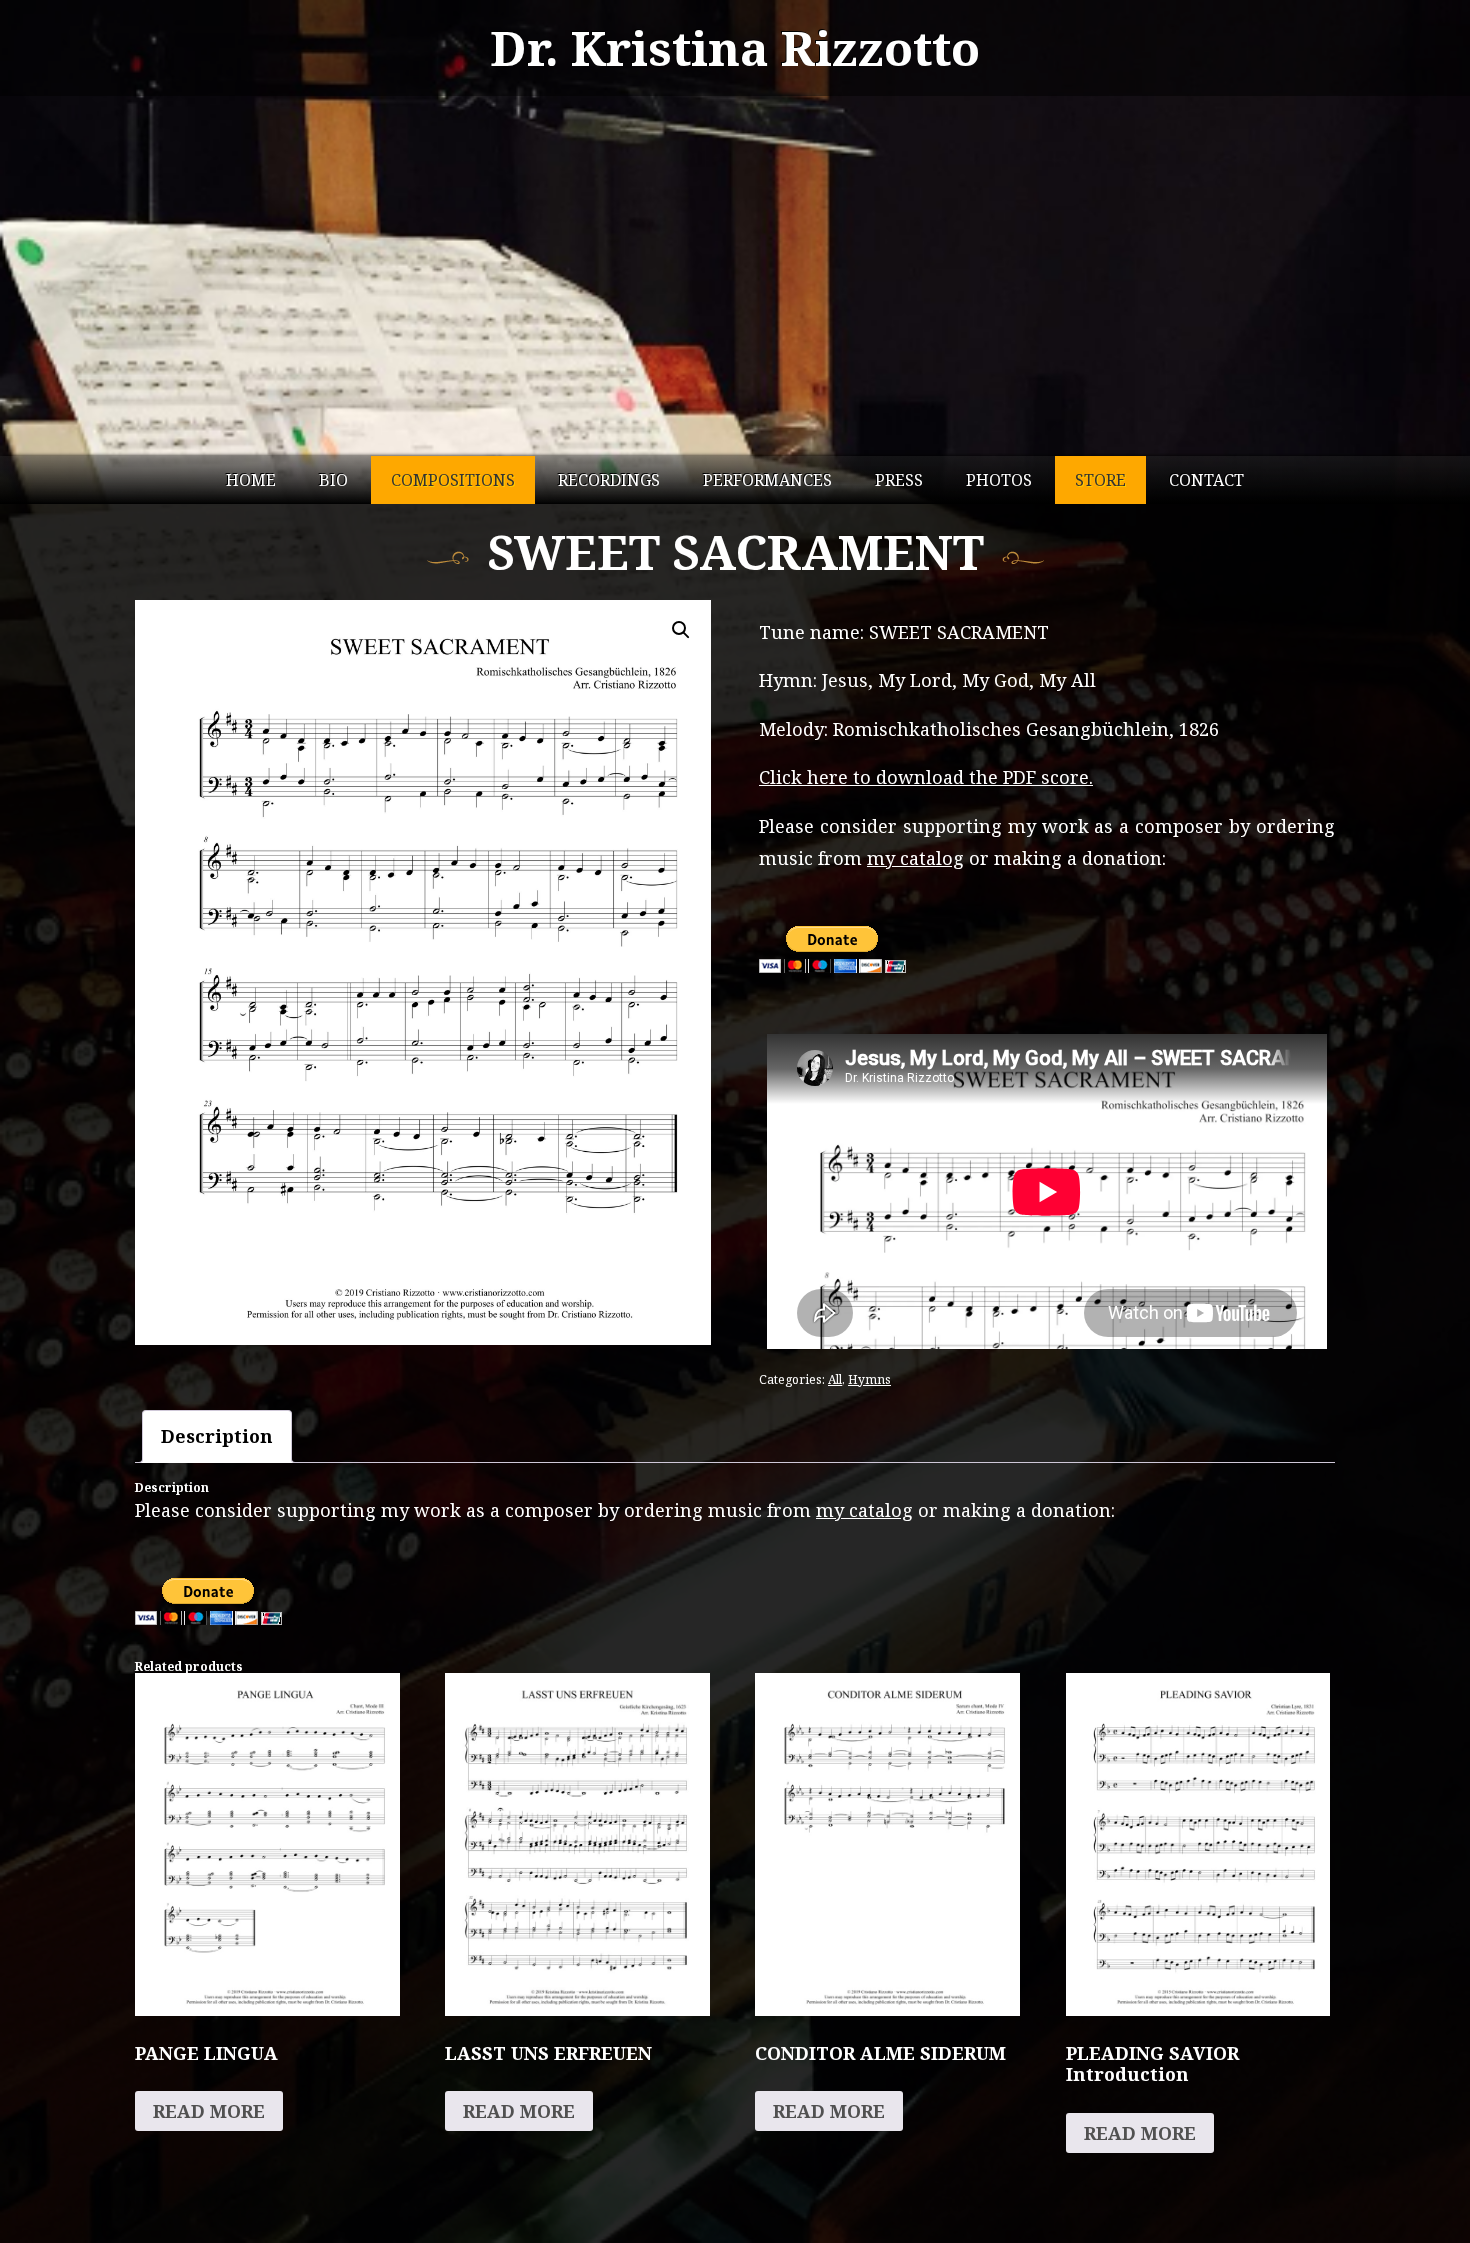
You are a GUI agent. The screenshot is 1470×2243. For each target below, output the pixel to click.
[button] (681, 630)
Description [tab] (217, 1436)
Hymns (869, 1379)
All (835, 1379)
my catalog (915, 858)
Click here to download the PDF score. (926, 777)
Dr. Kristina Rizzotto (735, 47)
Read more (209, 2111)
